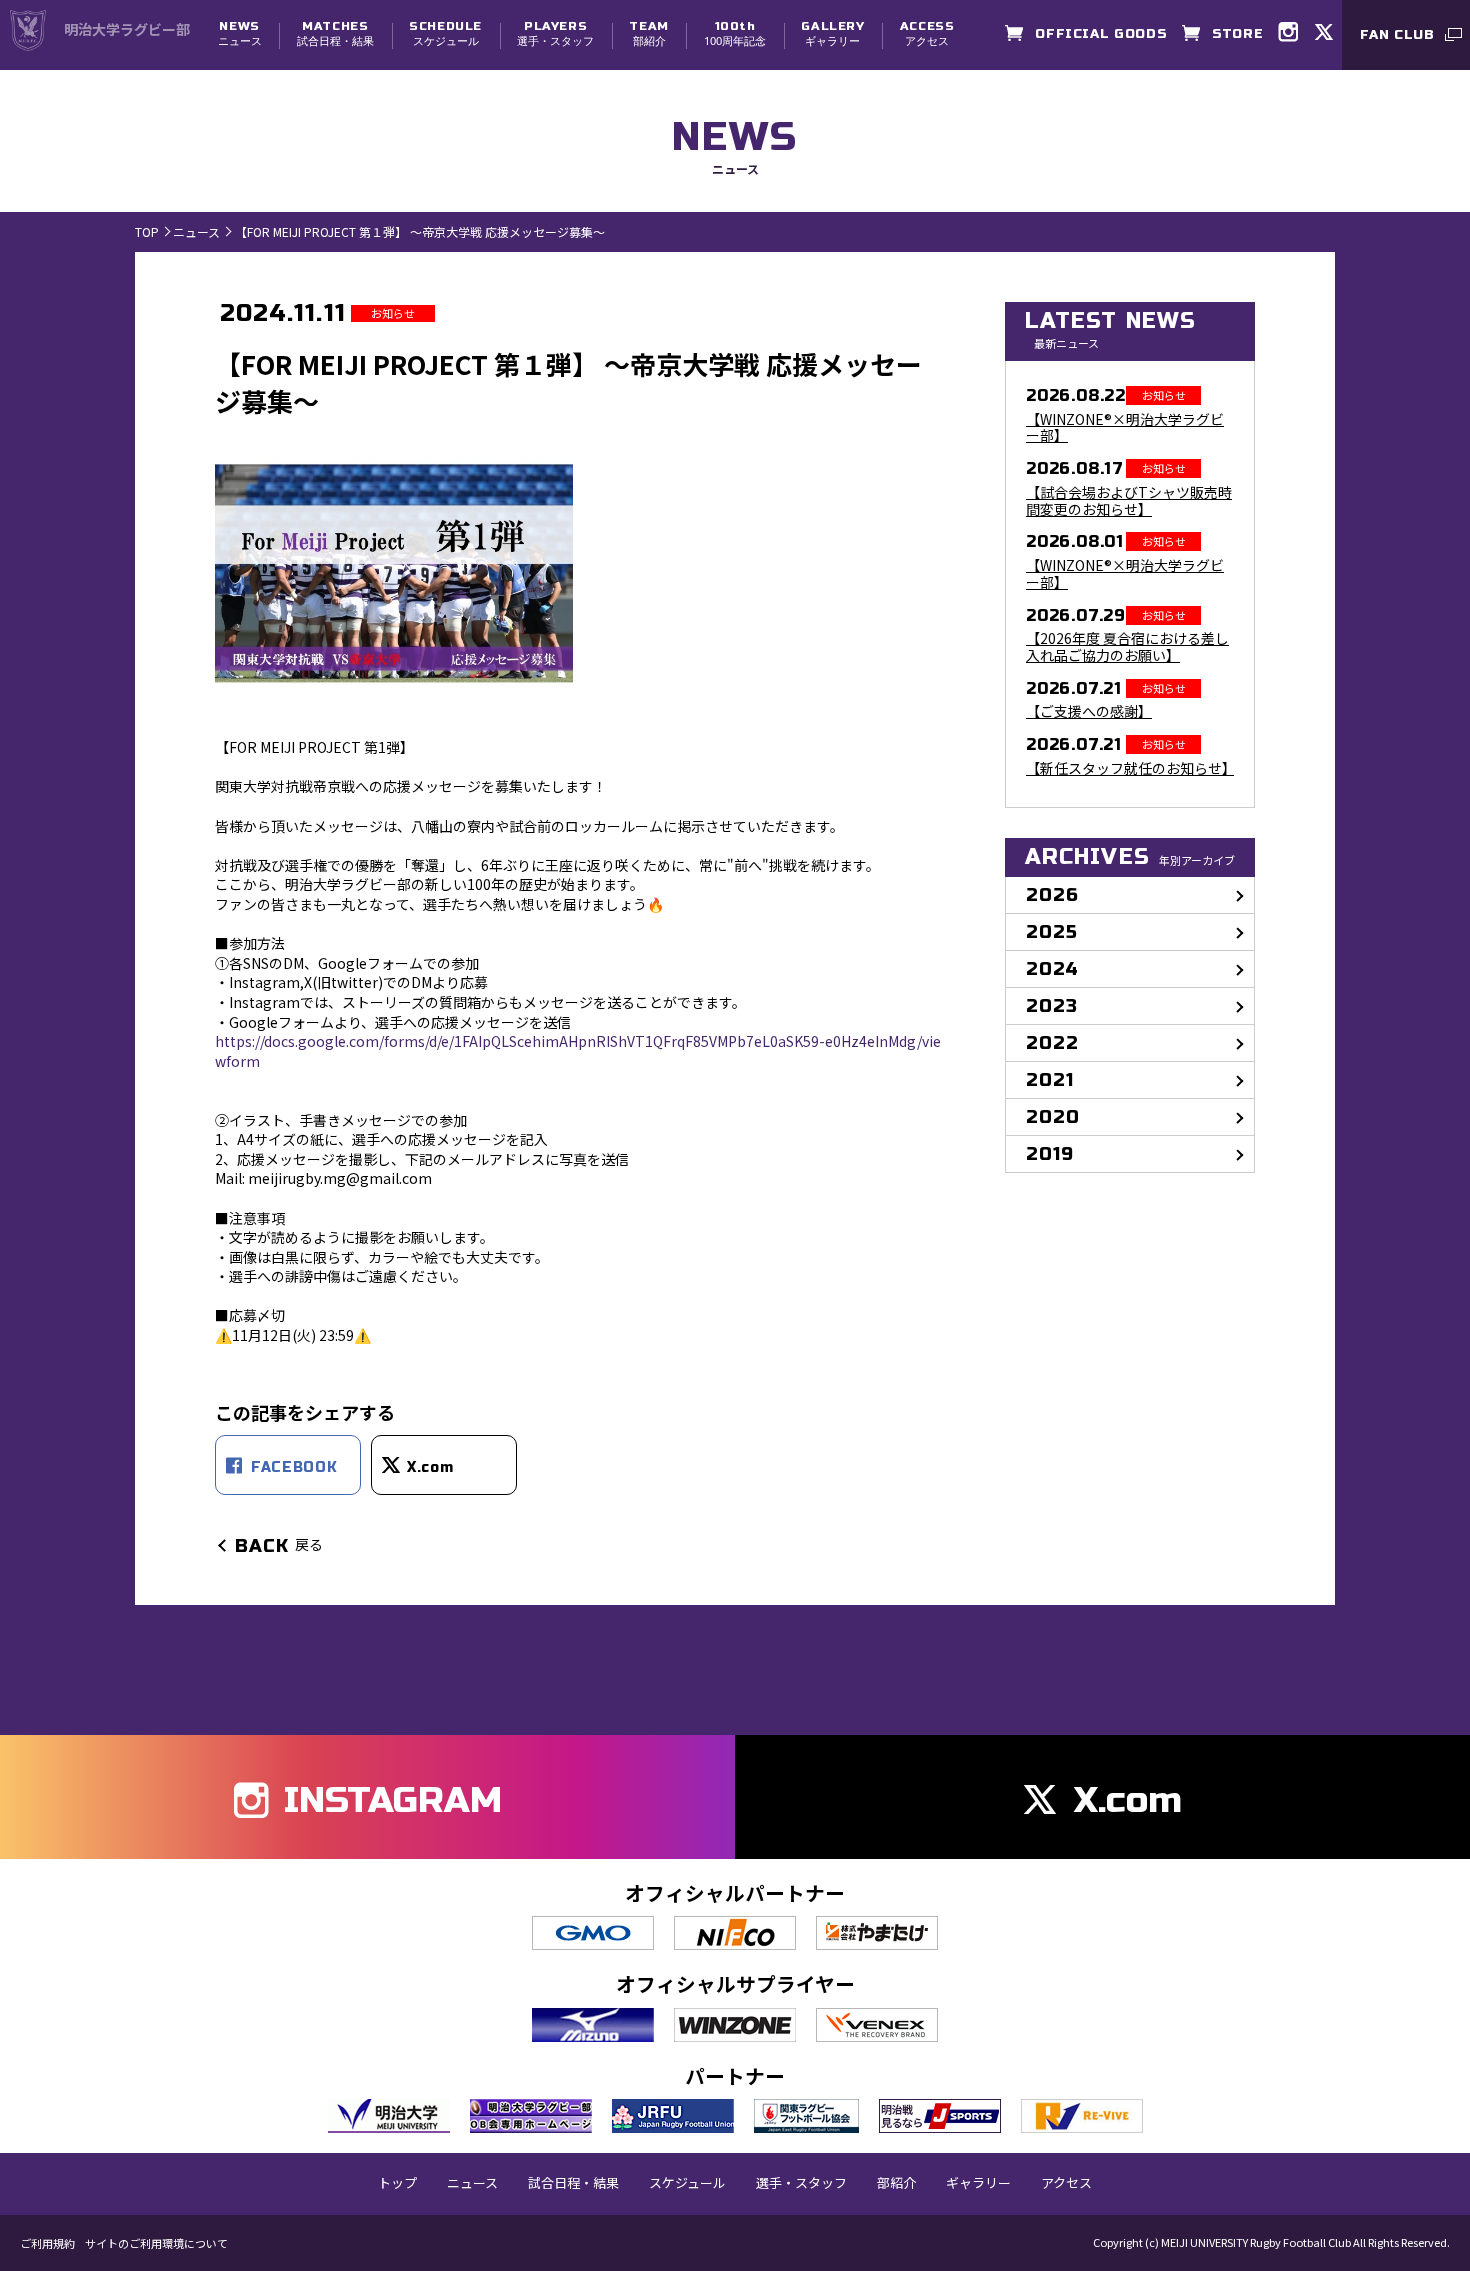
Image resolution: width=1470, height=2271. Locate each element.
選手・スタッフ (555, 33)
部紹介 (648, 33)
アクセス (927, 33)
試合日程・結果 (335, 33)
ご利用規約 (47, 2243)
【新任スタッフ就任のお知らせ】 (1130, 768)
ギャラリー (832, 33)
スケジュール (445, 33)
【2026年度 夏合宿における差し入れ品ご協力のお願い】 (1127, 647)
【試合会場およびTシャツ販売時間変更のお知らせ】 (1129, 501)
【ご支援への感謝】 (1089, 711)
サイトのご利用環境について (156, 2243)
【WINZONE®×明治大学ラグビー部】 (1125, 428)
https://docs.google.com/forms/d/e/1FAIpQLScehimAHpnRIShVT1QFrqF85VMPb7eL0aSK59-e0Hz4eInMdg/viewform (578, 1051)
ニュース (240, 33)
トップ (397, 2183)
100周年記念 (735, 33)
